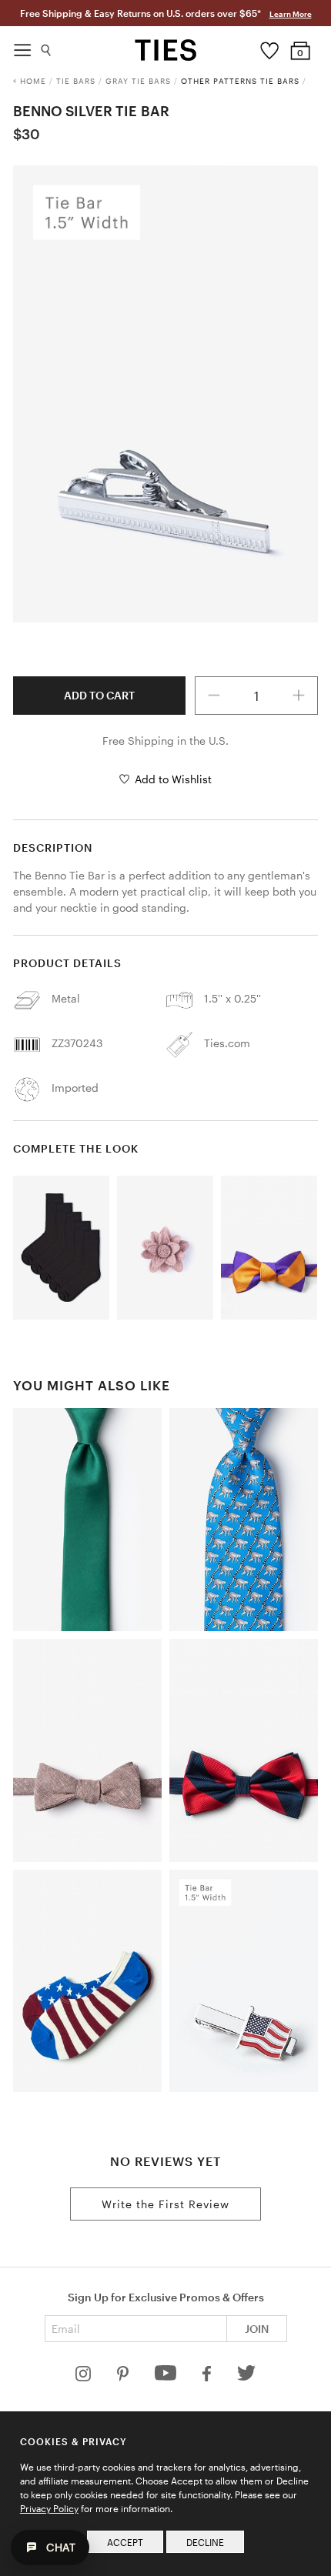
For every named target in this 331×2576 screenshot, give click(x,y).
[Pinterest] (124, 2377)
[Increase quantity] (299, 696)
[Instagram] (85, 2377)
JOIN (257, 2329)
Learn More (291, 14)
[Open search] (47, 47)
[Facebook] (208, 2377)
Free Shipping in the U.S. (165, 741)
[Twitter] (247, 2377)
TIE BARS (76, 81)
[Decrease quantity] (214, 696)
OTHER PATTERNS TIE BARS (240, 81)
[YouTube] (167, 2377)
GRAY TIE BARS (138, 81)
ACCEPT (125, 2542)
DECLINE (205, 2542)
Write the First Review (165, 2204)
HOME (33, 81)
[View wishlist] (270, 47)
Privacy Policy (49, 2508)
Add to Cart (99, 695)
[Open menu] (22, 46)
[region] (165, 394)
